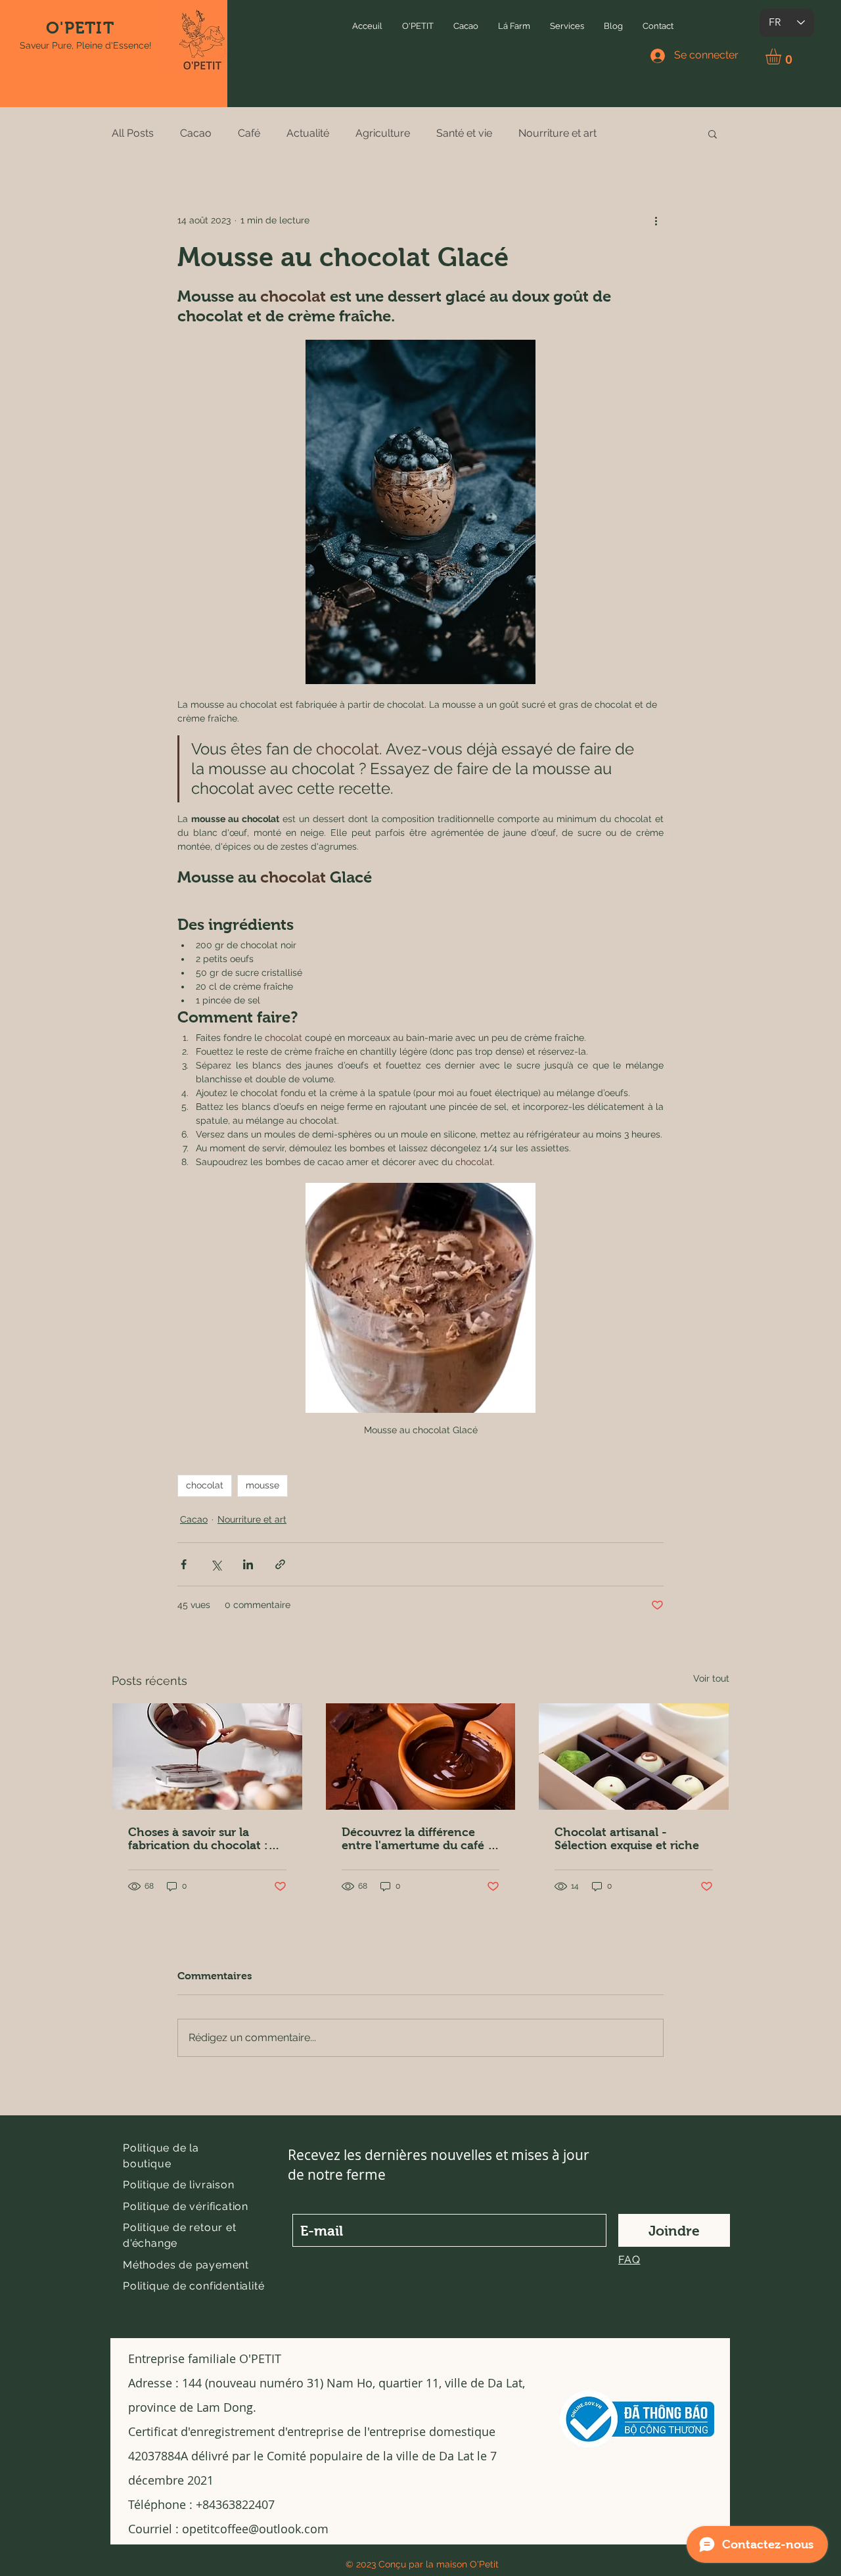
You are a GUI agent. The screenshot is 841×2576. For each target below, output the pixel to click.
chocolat (205, 1485)
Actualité (308, 133)
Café (249, 133)
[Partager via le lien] (280, 1564)
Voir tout (711, 1678)
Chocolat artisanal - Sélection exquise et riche (627, 1839)
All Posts (133, 133)
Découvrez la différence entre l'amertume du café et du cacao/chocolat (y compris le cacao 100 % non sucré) (420, 1839)
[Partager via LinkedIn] (248, 1564)
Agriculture (383, 133)
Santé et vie (464, 133)
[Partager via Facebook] (184, 1564)
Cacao (196, 133)
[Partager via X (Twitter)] (216, 1564)
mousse (262, 1485)
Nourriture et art (557, 133)
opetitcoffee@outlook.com (255, 2529)
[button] (418, 26)
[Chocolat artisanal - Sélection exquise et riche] (634, 1757)
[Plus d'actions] (656, 221)
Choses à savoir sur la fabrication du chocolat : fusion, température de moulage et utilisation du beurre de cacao (199, 1839)
